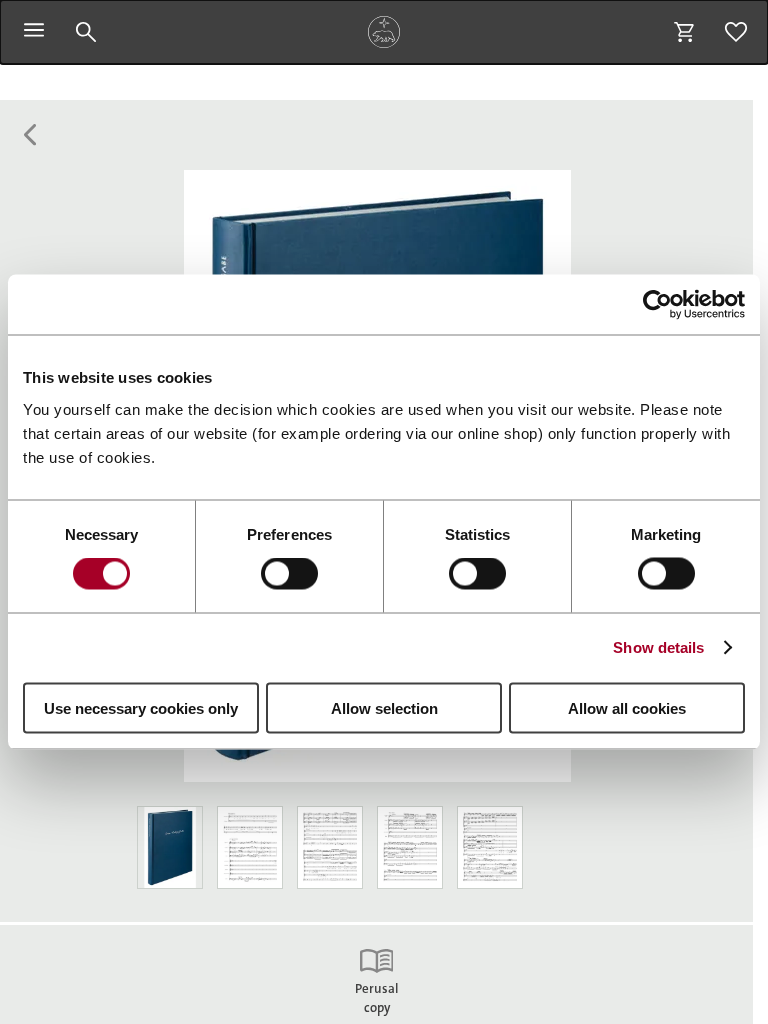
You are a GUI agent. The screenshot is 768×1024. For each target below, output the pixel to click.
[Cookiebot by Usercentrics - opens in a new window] (657, 305)
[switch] (289, 574)
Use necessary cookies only (141, 707)
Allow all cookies (627, 707)
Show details (658, 647)
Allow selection (384, 707)
